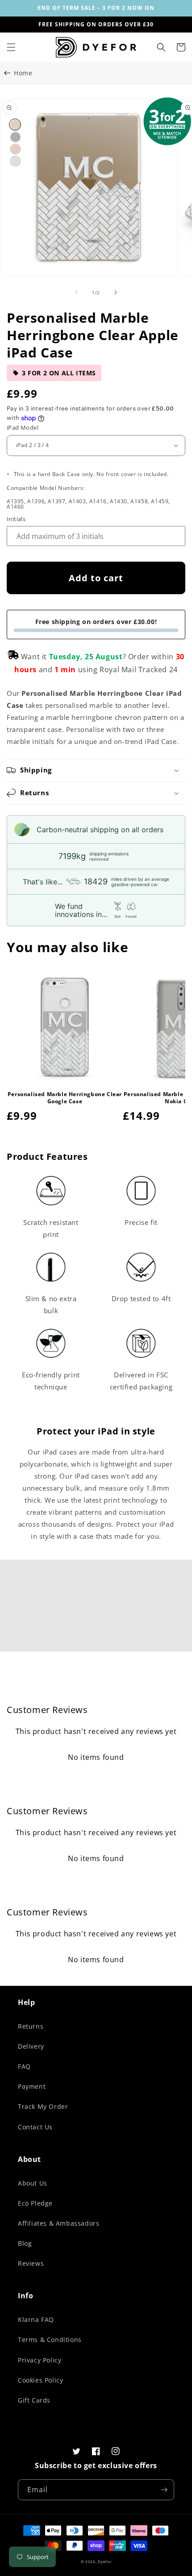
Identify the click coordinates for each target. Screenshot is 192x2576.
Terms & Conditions (50, 2340)
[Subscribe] (164, 2490)
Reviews (31, 2263)
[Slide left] (76, 292)
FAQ (24, 2066)
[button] (11, 47)
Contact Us (35, 2127)
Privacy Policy (40, 2360)
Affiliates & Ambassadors (58, 2223)
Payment (32, 2086)
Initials (16, 519)
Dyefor (104, 2562)
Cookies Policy (40, 2380)
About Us (33, 2183)
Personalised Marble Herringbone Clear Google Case (65, 1098)
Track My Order (43, 2106)
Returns (31, 2026)
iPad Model (23, 427)
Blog (25, 2243)
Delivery (31, 2046)
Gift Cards (34, 2400)
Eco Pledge (35, 2203)
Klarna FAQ (36, 2319)
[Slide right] (116, 292)
